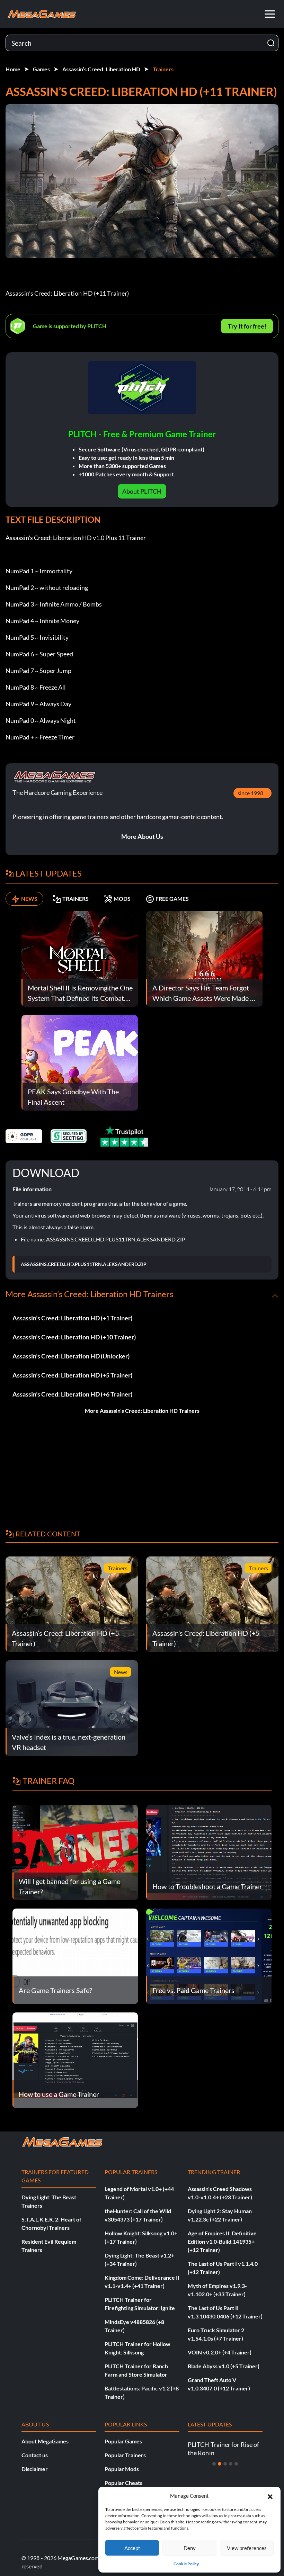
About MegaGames (45, 2441)
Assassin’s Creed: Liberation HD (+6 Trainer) (72, 1394)
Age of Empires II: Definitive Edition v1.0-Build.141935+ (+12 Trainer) (222, 2241)
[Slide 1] (214, 2464)
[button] (270, 2496)
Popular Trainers (125, 2455)
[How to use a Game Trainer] (75, 2059)
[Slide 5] (236, 2464)
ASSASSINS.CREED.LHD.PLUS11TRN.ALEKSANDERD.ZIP (84, 1264)
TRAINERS (76, 899)
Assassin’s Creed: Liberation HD (101, 69)
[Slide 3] (225, 2464)
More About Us (142, 836)
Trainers (163, 69)
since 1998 (250, 793)
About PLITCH (142, 491)
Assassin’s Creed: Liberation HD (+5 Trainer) (72, 1375)
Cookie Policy (186, 2564)
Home (13, 69)
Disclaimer (35, 2469)
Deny (190, 2548)
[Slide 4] (231, 2464)
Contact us (35, 2455)
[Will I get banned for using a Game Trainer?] (75, 1852)
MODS (122, 899)
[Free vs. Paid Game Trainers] (209, 1955)
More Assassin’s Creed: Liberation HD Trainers (142, 1411)
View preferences (247, 2548)
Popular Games (123, 2441)
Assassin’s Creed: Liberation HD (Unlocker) (71, 1356)
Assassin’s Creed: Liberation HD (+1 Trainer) (72, 1318)
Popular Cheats (123, 2483)
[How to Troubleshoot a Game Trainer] (209, 1852)
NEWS (29, 899)
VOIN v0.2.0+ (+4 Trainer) (220, 2352)
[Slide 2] (220, 2464)
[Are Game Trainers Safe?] (75, 1955)
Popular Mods (122, 2469)
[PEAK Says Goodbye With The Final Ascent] (80, 1062)
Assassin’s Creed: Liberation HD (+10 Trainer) (74, 1337)
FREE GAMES (172, 899)
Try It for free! (247, 326)
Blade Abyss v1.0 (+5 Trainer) (224, 2366)
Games (41, 69)
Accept (132, 2548)
